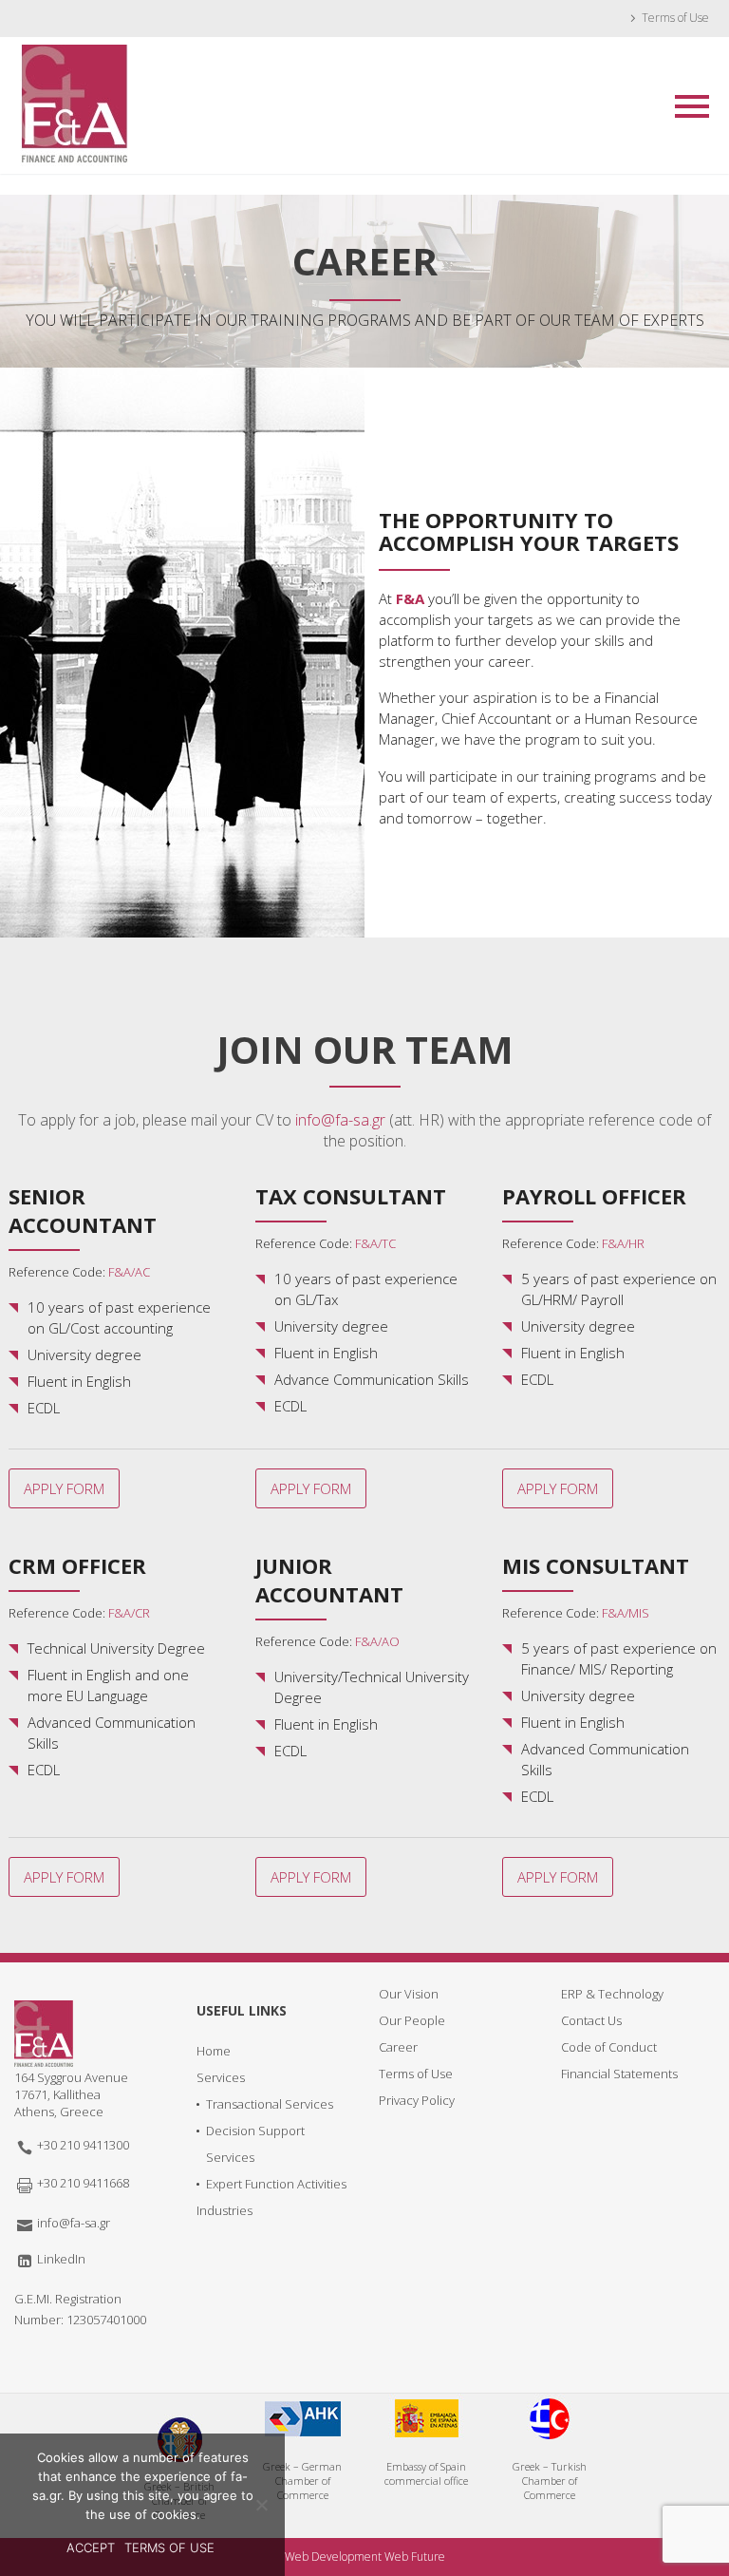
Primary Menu (692, 106)
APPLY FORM (64, 1488)
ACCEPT (91, 2548)
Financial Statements (619, 2074)
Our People (412, 2020)
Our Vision (409, 1994)
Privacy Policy (417, 2100)
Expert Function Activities (276, 2184)
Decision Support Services (255, 2144)
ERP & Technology (612, 1994)
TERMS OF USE (169, 2548)
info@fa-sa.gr (340, 1120)
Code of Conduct (609, 2047)
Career (398, 2047)
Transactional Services (270, 2104)
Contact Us (591, 2020)
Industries (224, 2210)
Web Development (333, 2557)
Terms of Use (675, 18)
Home (214, 2051)
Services (221, 2077)
